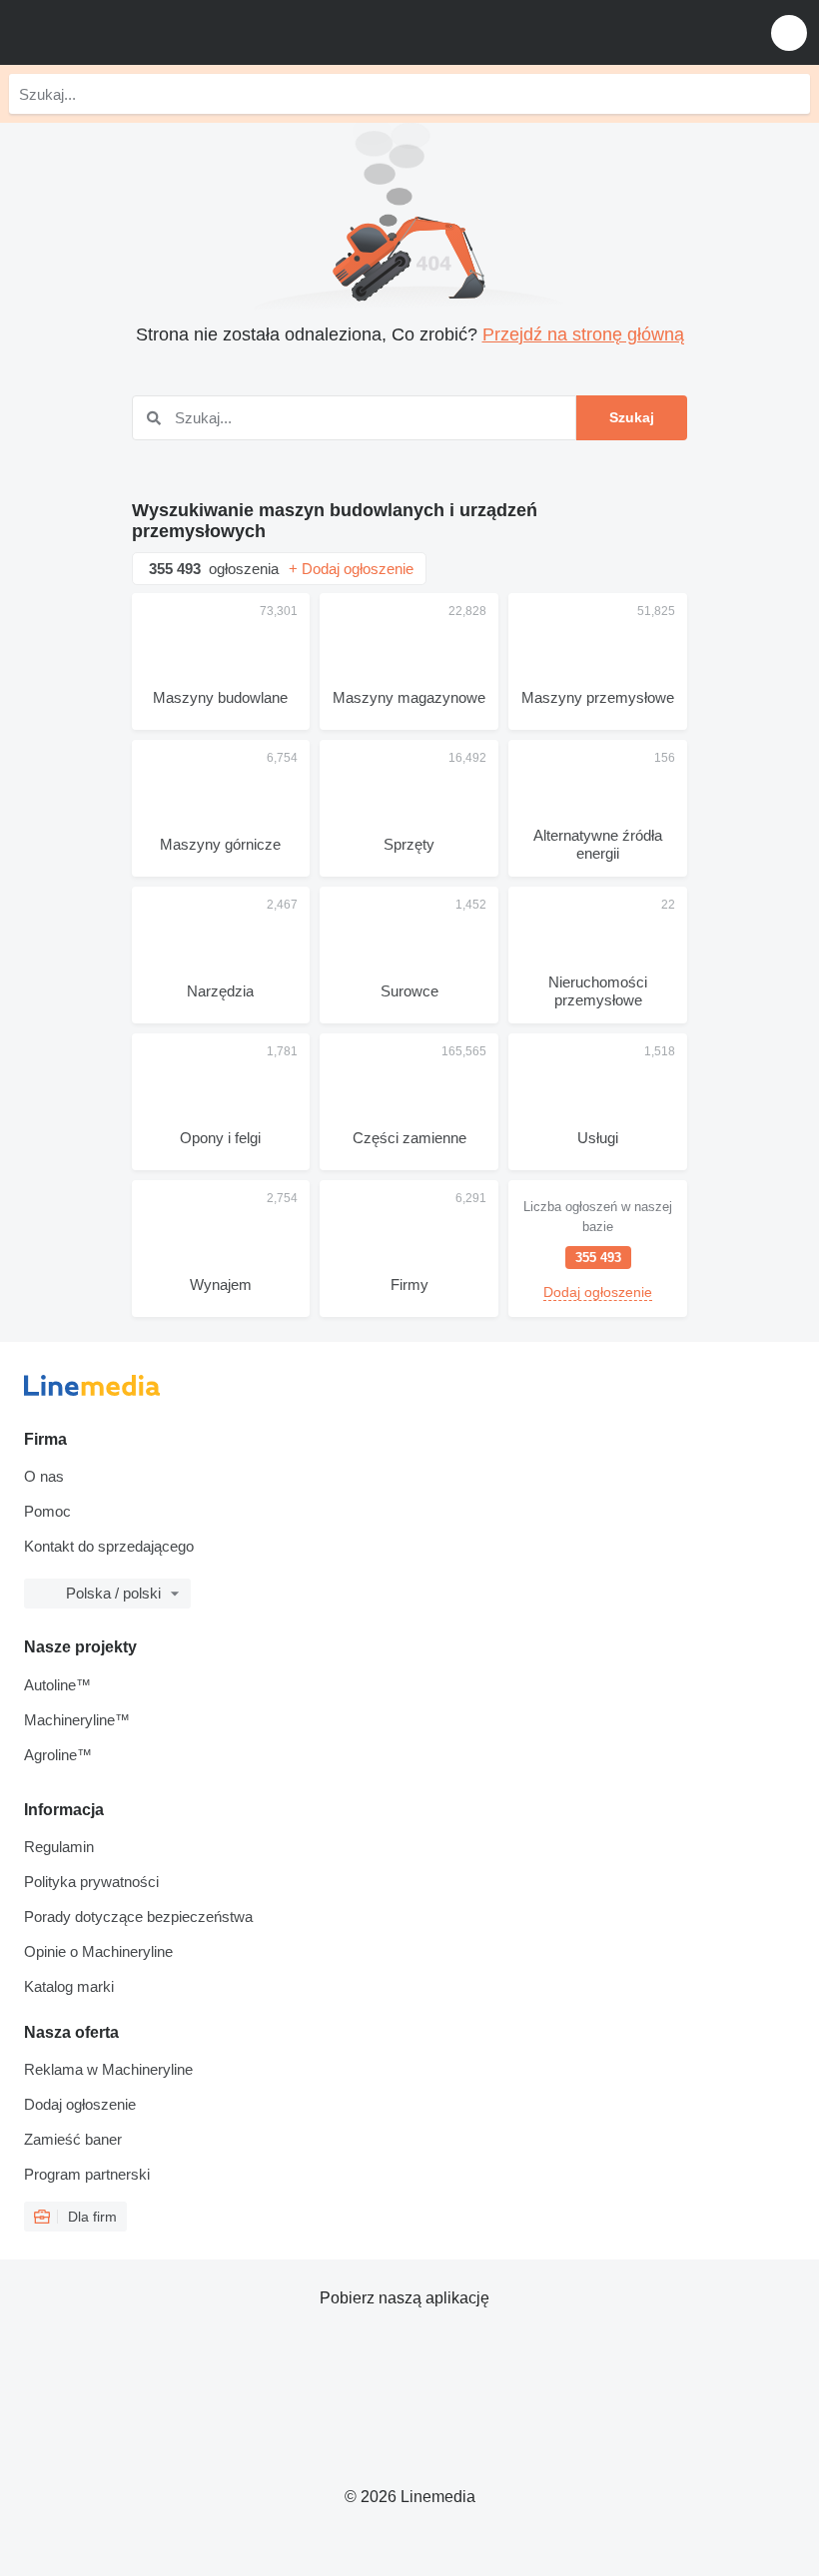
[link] (598, 1249)
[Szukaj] (790, 94)
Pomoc (47, 1511)
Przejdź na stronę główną (583, 334)
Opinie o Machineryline (98, 1951)
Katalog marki (69, 1986)
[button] (789, 32)
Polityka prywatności (91, 1882)
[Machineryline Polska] (139, 32)
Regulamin (59, 1847)
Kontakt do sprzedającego (109, 1546)
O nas (44, 1476)
